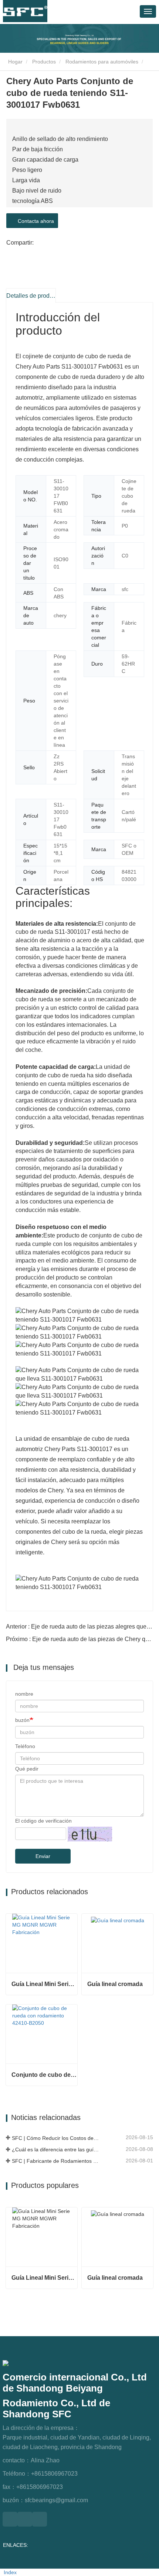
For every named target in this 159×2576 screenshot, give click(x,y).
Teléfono (25, 1746)
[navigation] (148, 11)
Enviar (43, 1856)
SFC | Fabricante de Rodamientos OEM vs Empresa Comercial (56, 2161)
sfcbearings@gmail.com (56, 2500)
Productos (44, 62)
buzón (22, 1720)
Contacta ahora (34, 221)
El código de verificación (43, 1821)
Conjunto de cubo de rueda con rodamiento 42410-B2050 (44, 2075)
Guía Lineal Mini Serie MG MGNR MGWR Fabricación (44, 1984)
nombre (24, 1694)
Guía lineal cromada (115, 1984)
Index (10, 2572)
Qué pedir (27, 1769)
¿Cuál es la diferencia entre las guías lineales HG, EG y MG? (56, 2149)
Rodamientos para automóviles (102, 62)
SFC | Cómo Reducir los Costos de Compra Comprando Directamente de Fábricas (56, 2138)
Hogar (15, 62)
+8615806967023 (54, 2474)
